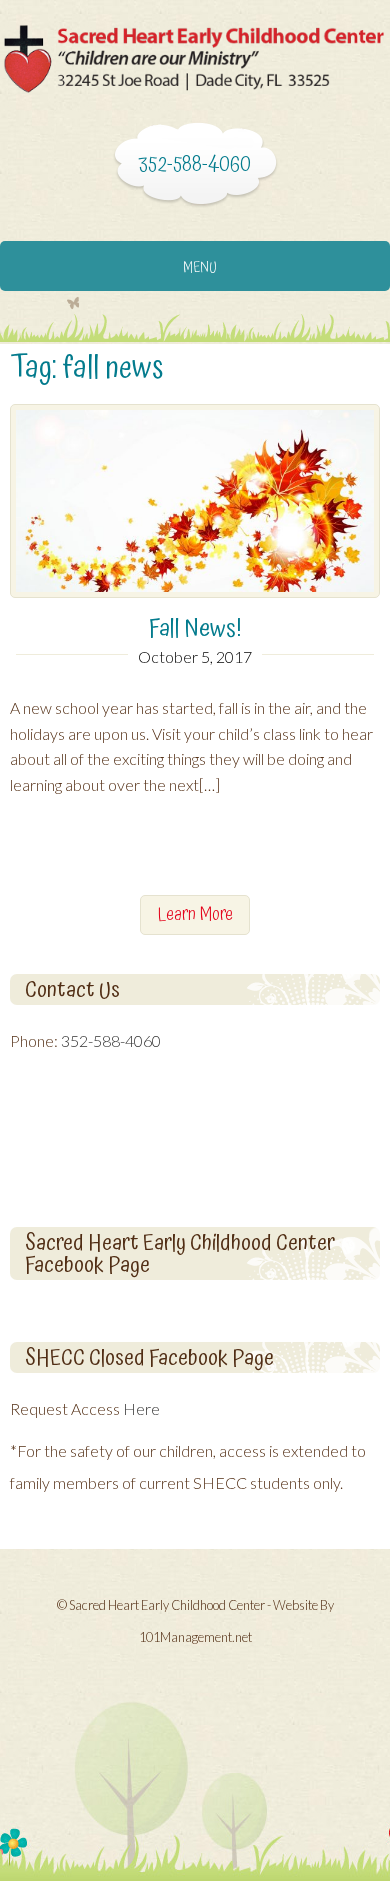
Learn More (195, 914)
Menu (200, 268)
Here (141, 1408)
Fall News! (195, 629)
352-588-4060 (111, 1040)
